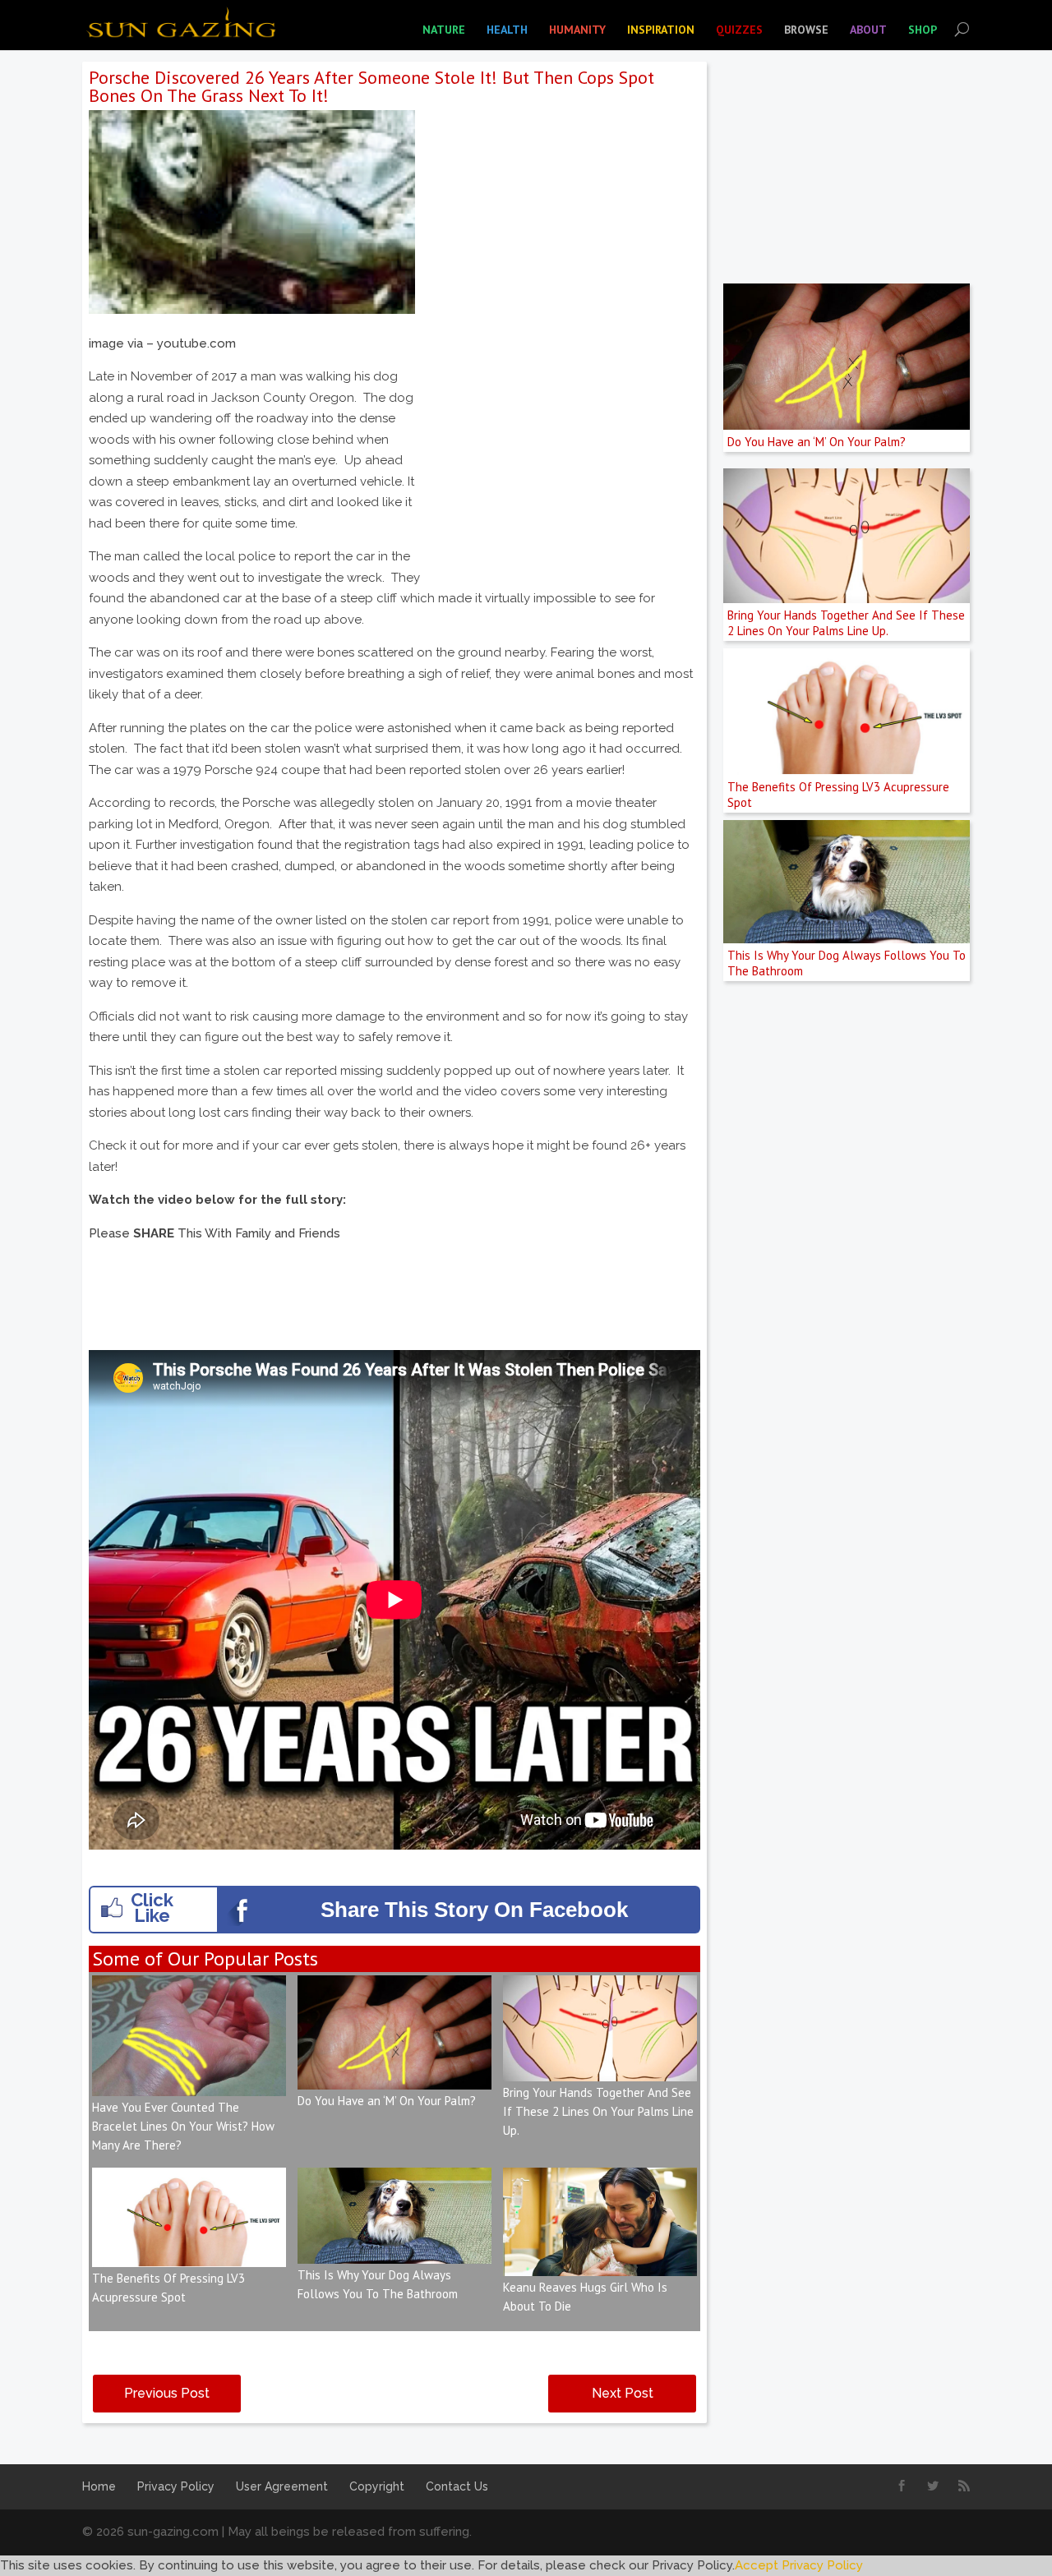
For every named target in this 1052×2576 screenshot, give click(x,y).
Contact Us (457, 2486)
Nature (444, 30)
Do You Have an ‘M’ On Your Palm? (387, 2101)
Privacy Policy (176, 2486)
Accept (757, 2565)
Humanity (577, 30)
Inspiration (661, 30)
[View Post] (189, 2085)
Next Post (623, 2393)
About (868, 30)
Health (507, 30)
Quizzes (739, 30)
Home (99, 2486)
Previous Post (167, 2393)
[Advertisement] (562, 449)
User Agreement (282, 2486)
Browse (806, 30)
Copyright (377, 2486)
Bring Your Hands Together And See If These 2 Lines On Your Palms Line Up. (598, 2111)
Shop (923, 30)
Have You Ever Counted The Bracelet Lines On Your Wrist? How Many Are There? (183, 2126)
